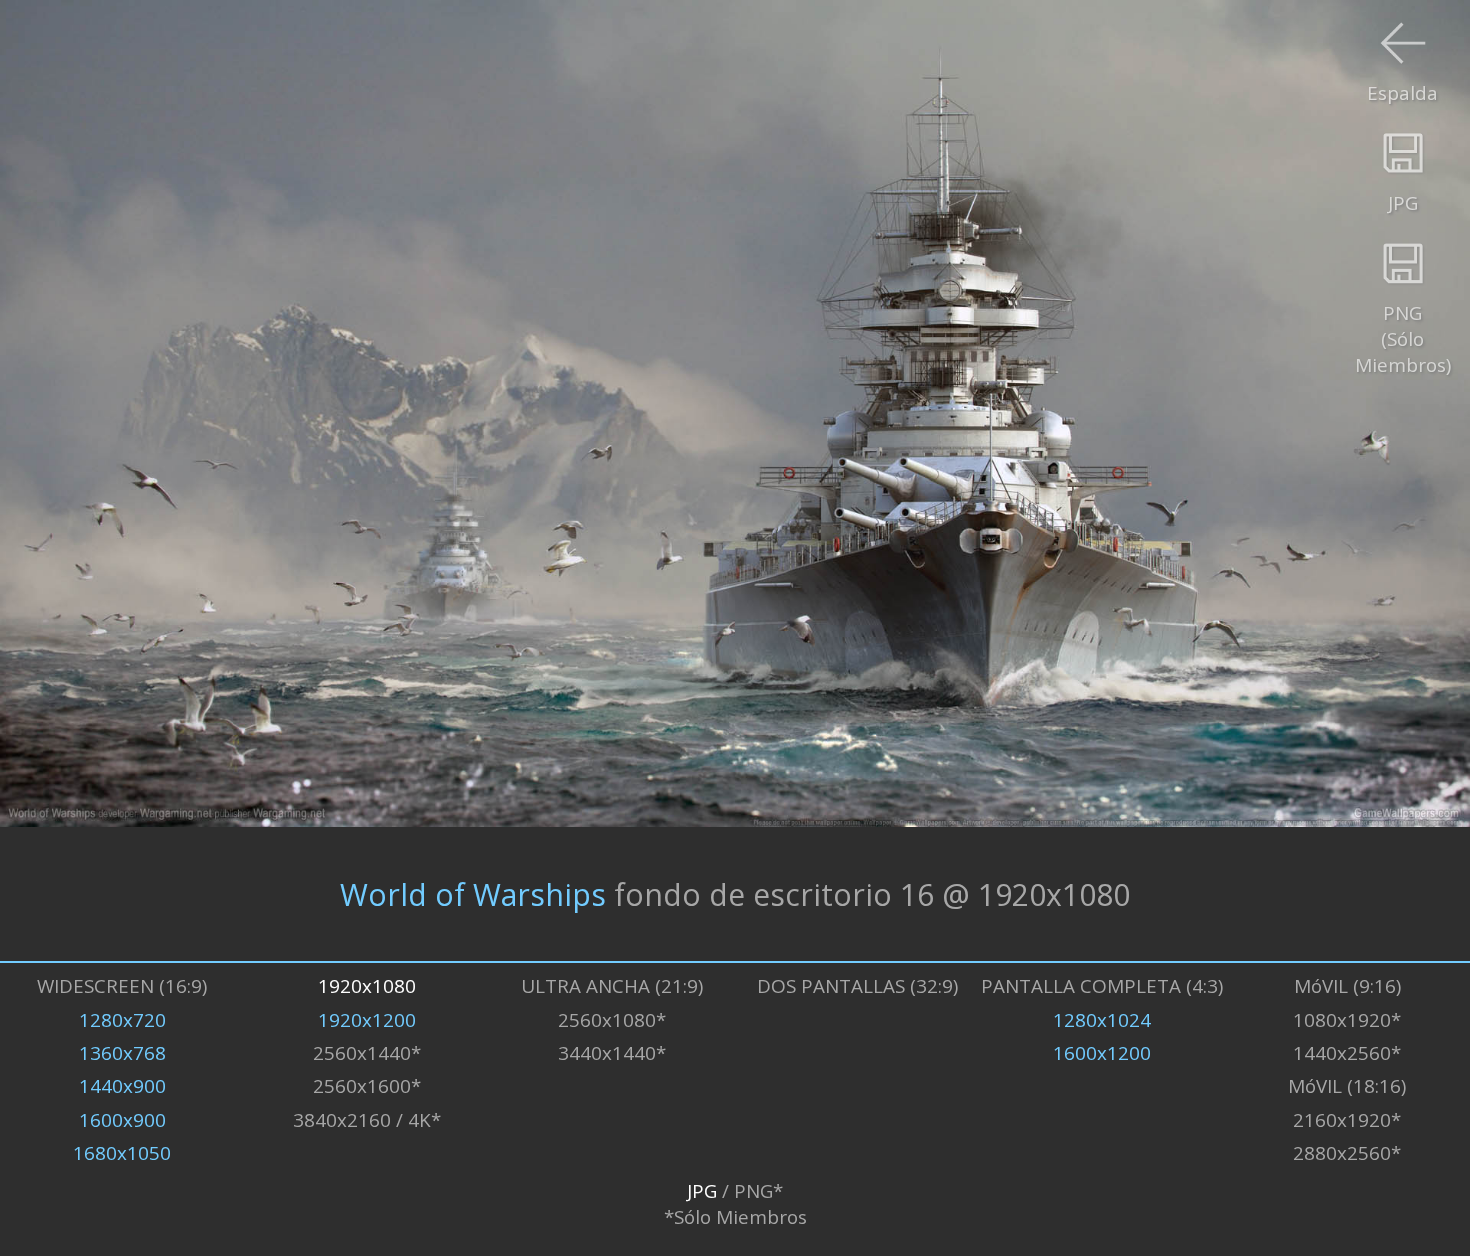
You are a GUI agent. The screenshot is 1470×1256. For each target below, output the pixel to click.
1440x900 (122, 1086)
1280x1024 (1102, 1020)
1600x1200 (1102, 1053)
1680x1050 (122, 1153)
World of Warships (473, 893)
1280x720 (122, 1020)
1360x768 (122, 1053)
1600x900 (122, 1120)
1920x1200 (367, 1020)
